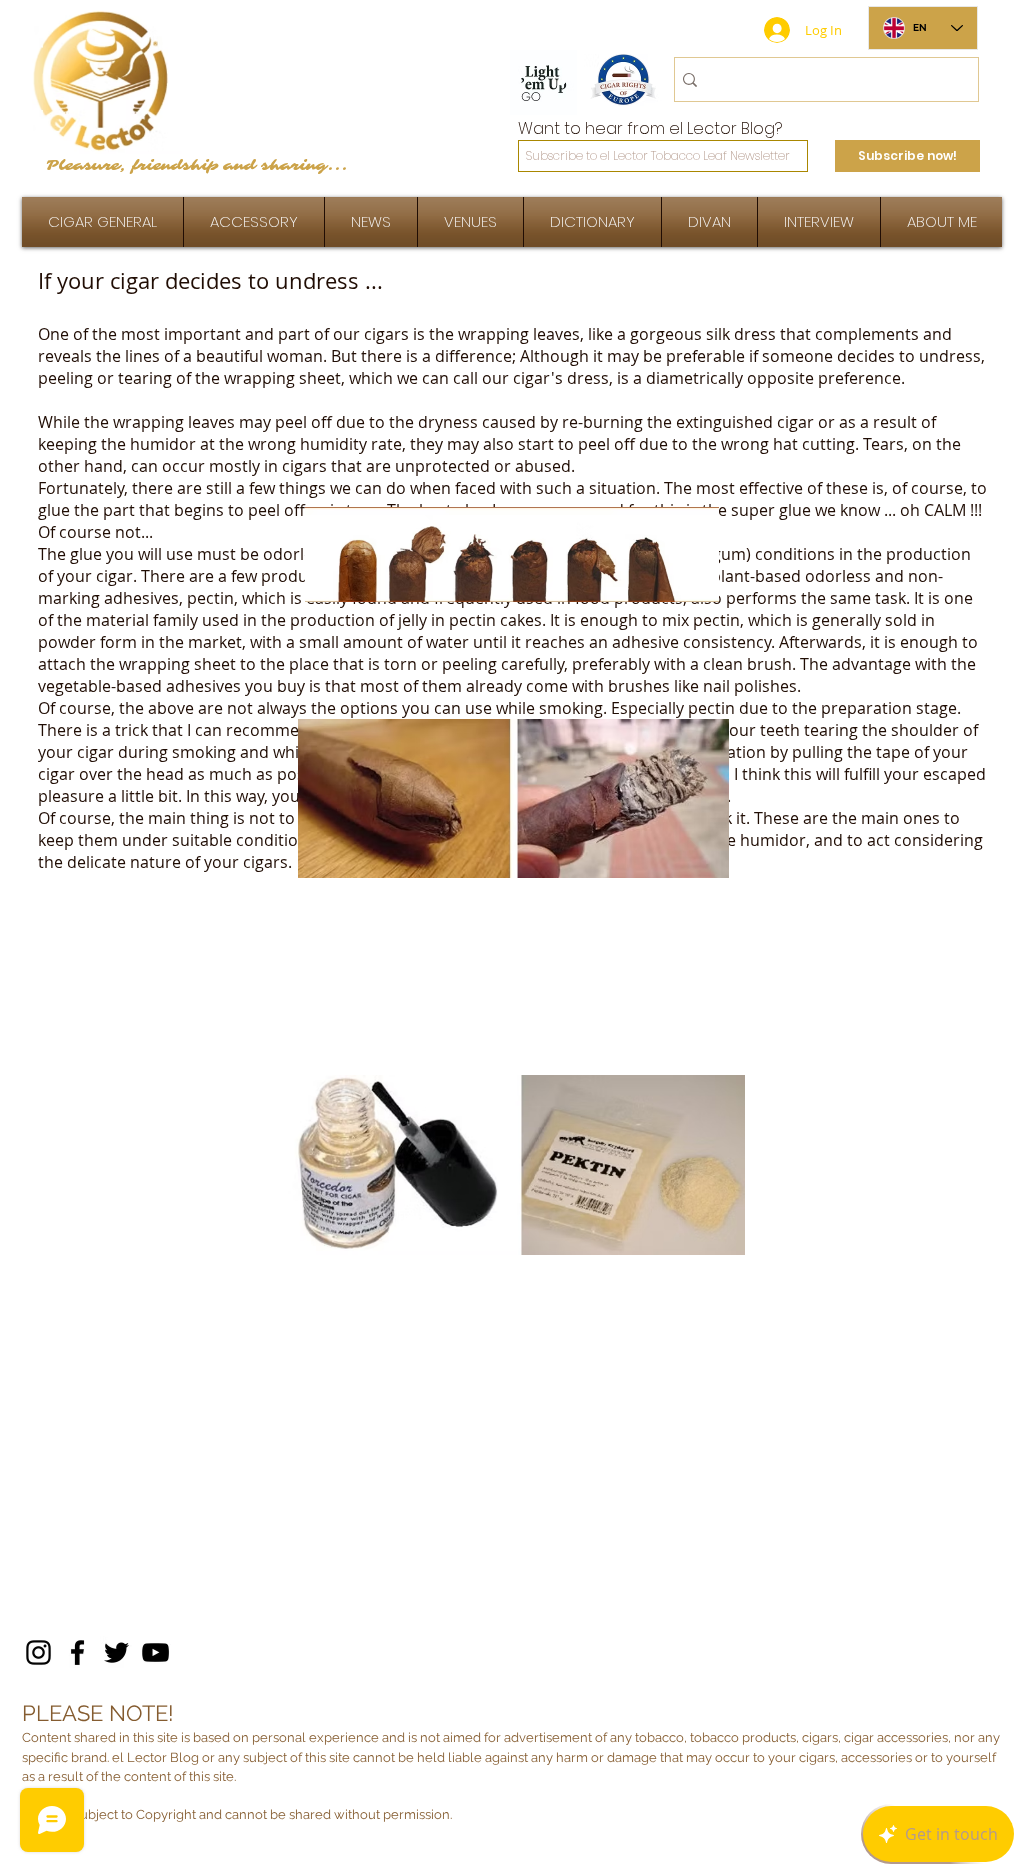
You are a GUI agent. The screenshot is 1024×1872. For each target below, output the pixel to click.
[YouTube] (155, 1652)
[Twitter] (116, 1652)
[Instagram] (38, 1652)
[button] (819, 222)
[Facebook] (77, 1652)
